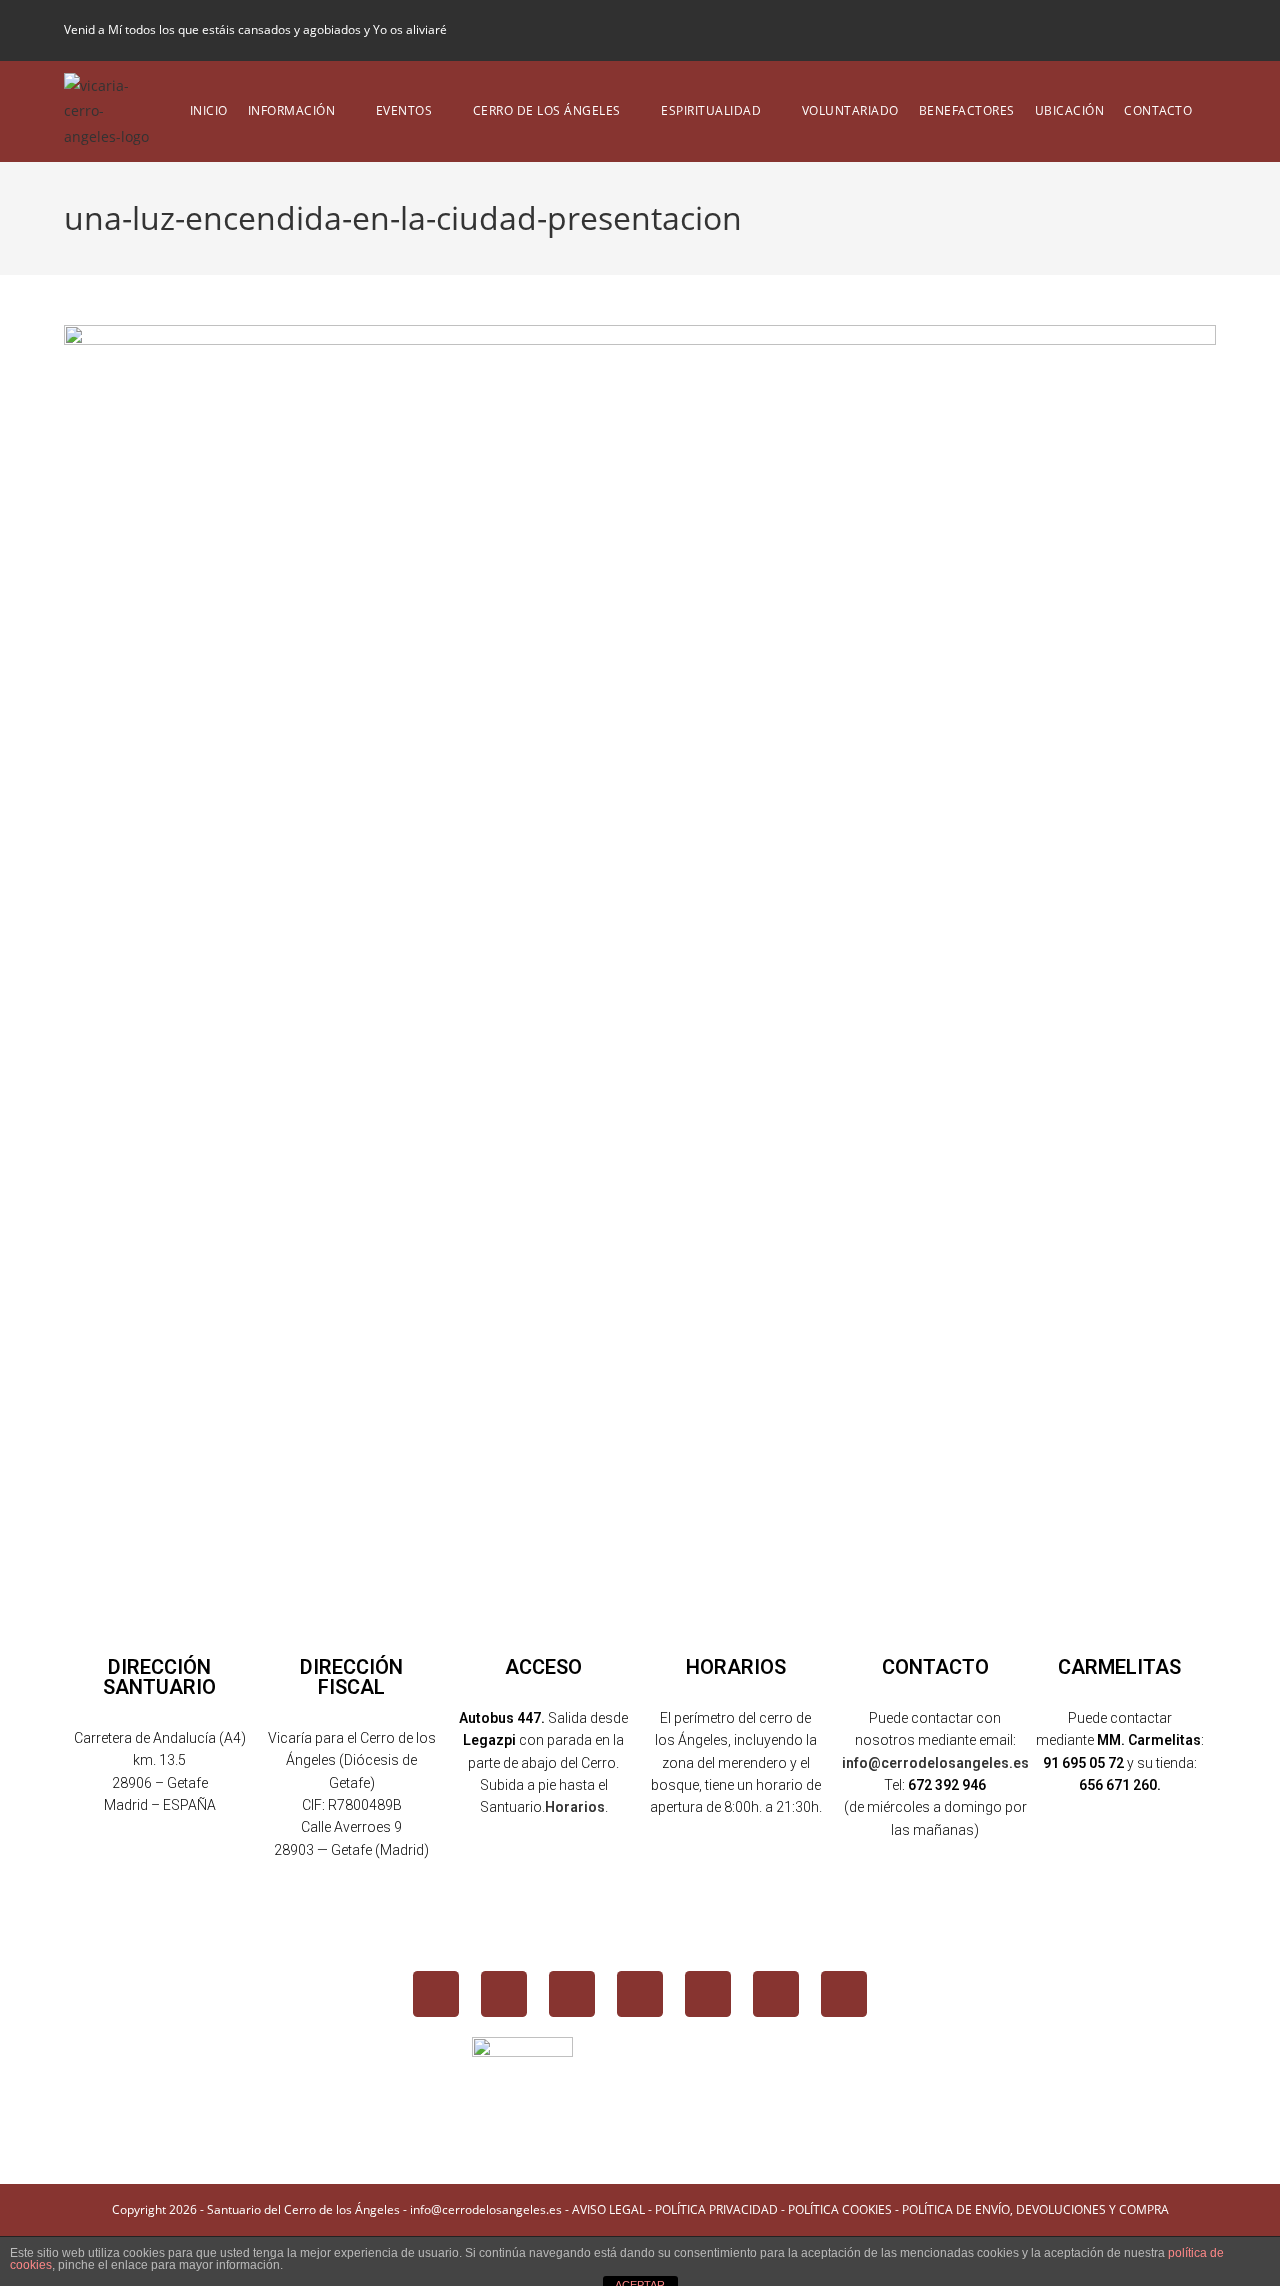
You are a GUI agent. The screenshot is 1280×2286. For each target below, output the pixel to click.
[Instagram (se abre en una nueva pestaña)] (1141, 30)
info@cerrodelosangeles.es (935, 1763)
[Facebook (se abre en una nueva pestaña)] (1107, 30)
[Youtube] (640, 1994)
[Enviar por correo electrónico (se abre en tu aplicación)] (1204, 30)
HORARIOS (736, 1667)
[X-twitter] (504, 1994)
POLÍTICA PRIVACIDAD (716, 2209)
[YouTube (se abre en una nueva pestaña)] (1175, 30)
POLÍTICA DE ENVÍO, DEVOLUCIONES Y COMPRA (1035, 2209)
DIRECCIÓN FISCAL (351, 1677)
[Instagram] (572, 1994)
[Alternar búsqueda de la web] (1216, 111)
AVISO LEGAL (608, 2209)
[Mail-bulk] (776, 1994)
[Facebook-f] (436, 1994)
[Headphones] (844, 1994)
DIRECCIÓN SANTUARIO (159, 1677)
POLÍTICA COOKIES (840, 2209)
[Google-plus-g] (708, 1994)
